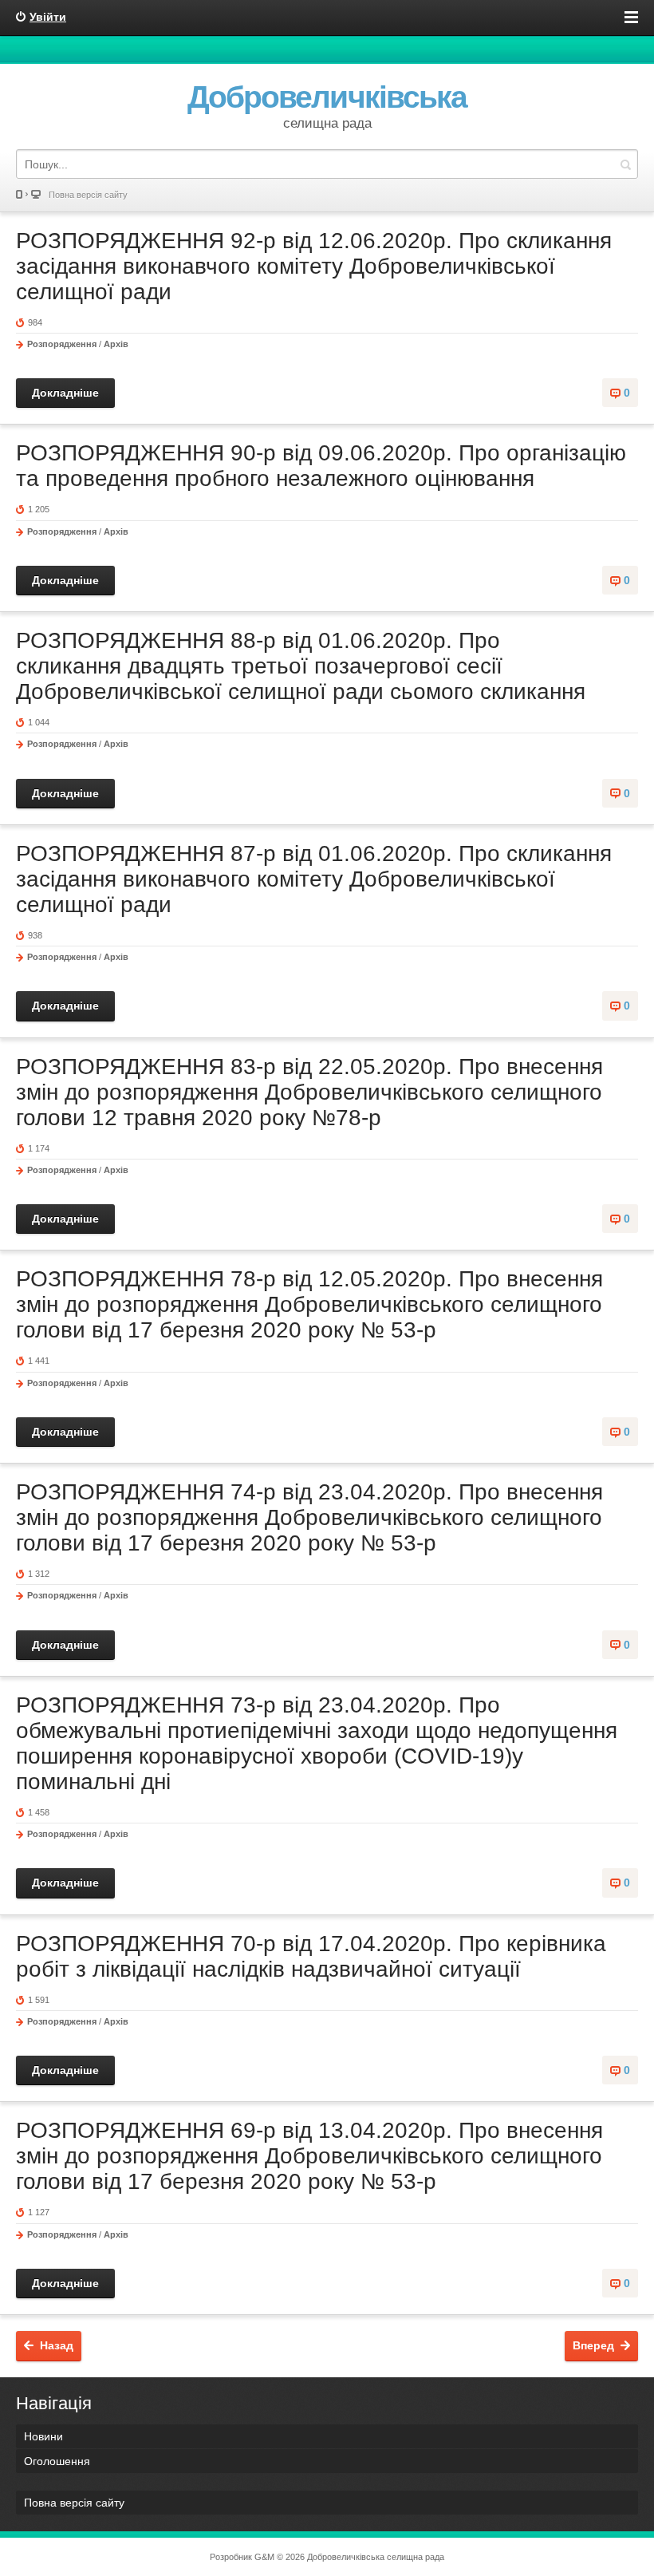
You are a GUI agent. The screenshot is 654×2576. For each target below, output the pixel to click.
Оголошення (57, 2461)
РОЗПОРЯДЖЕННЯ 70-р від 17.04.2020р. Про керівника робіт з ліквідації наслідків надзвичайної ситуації (311, 1956)
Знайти (625, 164)
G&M (264, 2557)
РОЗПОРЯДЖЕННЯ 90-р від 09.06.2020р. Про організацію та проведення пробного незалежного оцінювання (321, 466)
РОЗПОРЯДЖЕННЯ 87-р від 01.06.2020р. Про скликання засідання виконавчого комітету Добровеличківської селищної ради (314, 879)
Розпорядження (62, 344)
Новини (43, 2436)
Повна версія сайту (88, 195)
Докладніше (65, 393)
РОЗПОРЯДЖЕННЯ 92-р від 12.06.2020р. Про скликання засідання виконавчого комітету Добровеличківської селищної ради (314, 266)
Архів (116, 344)
